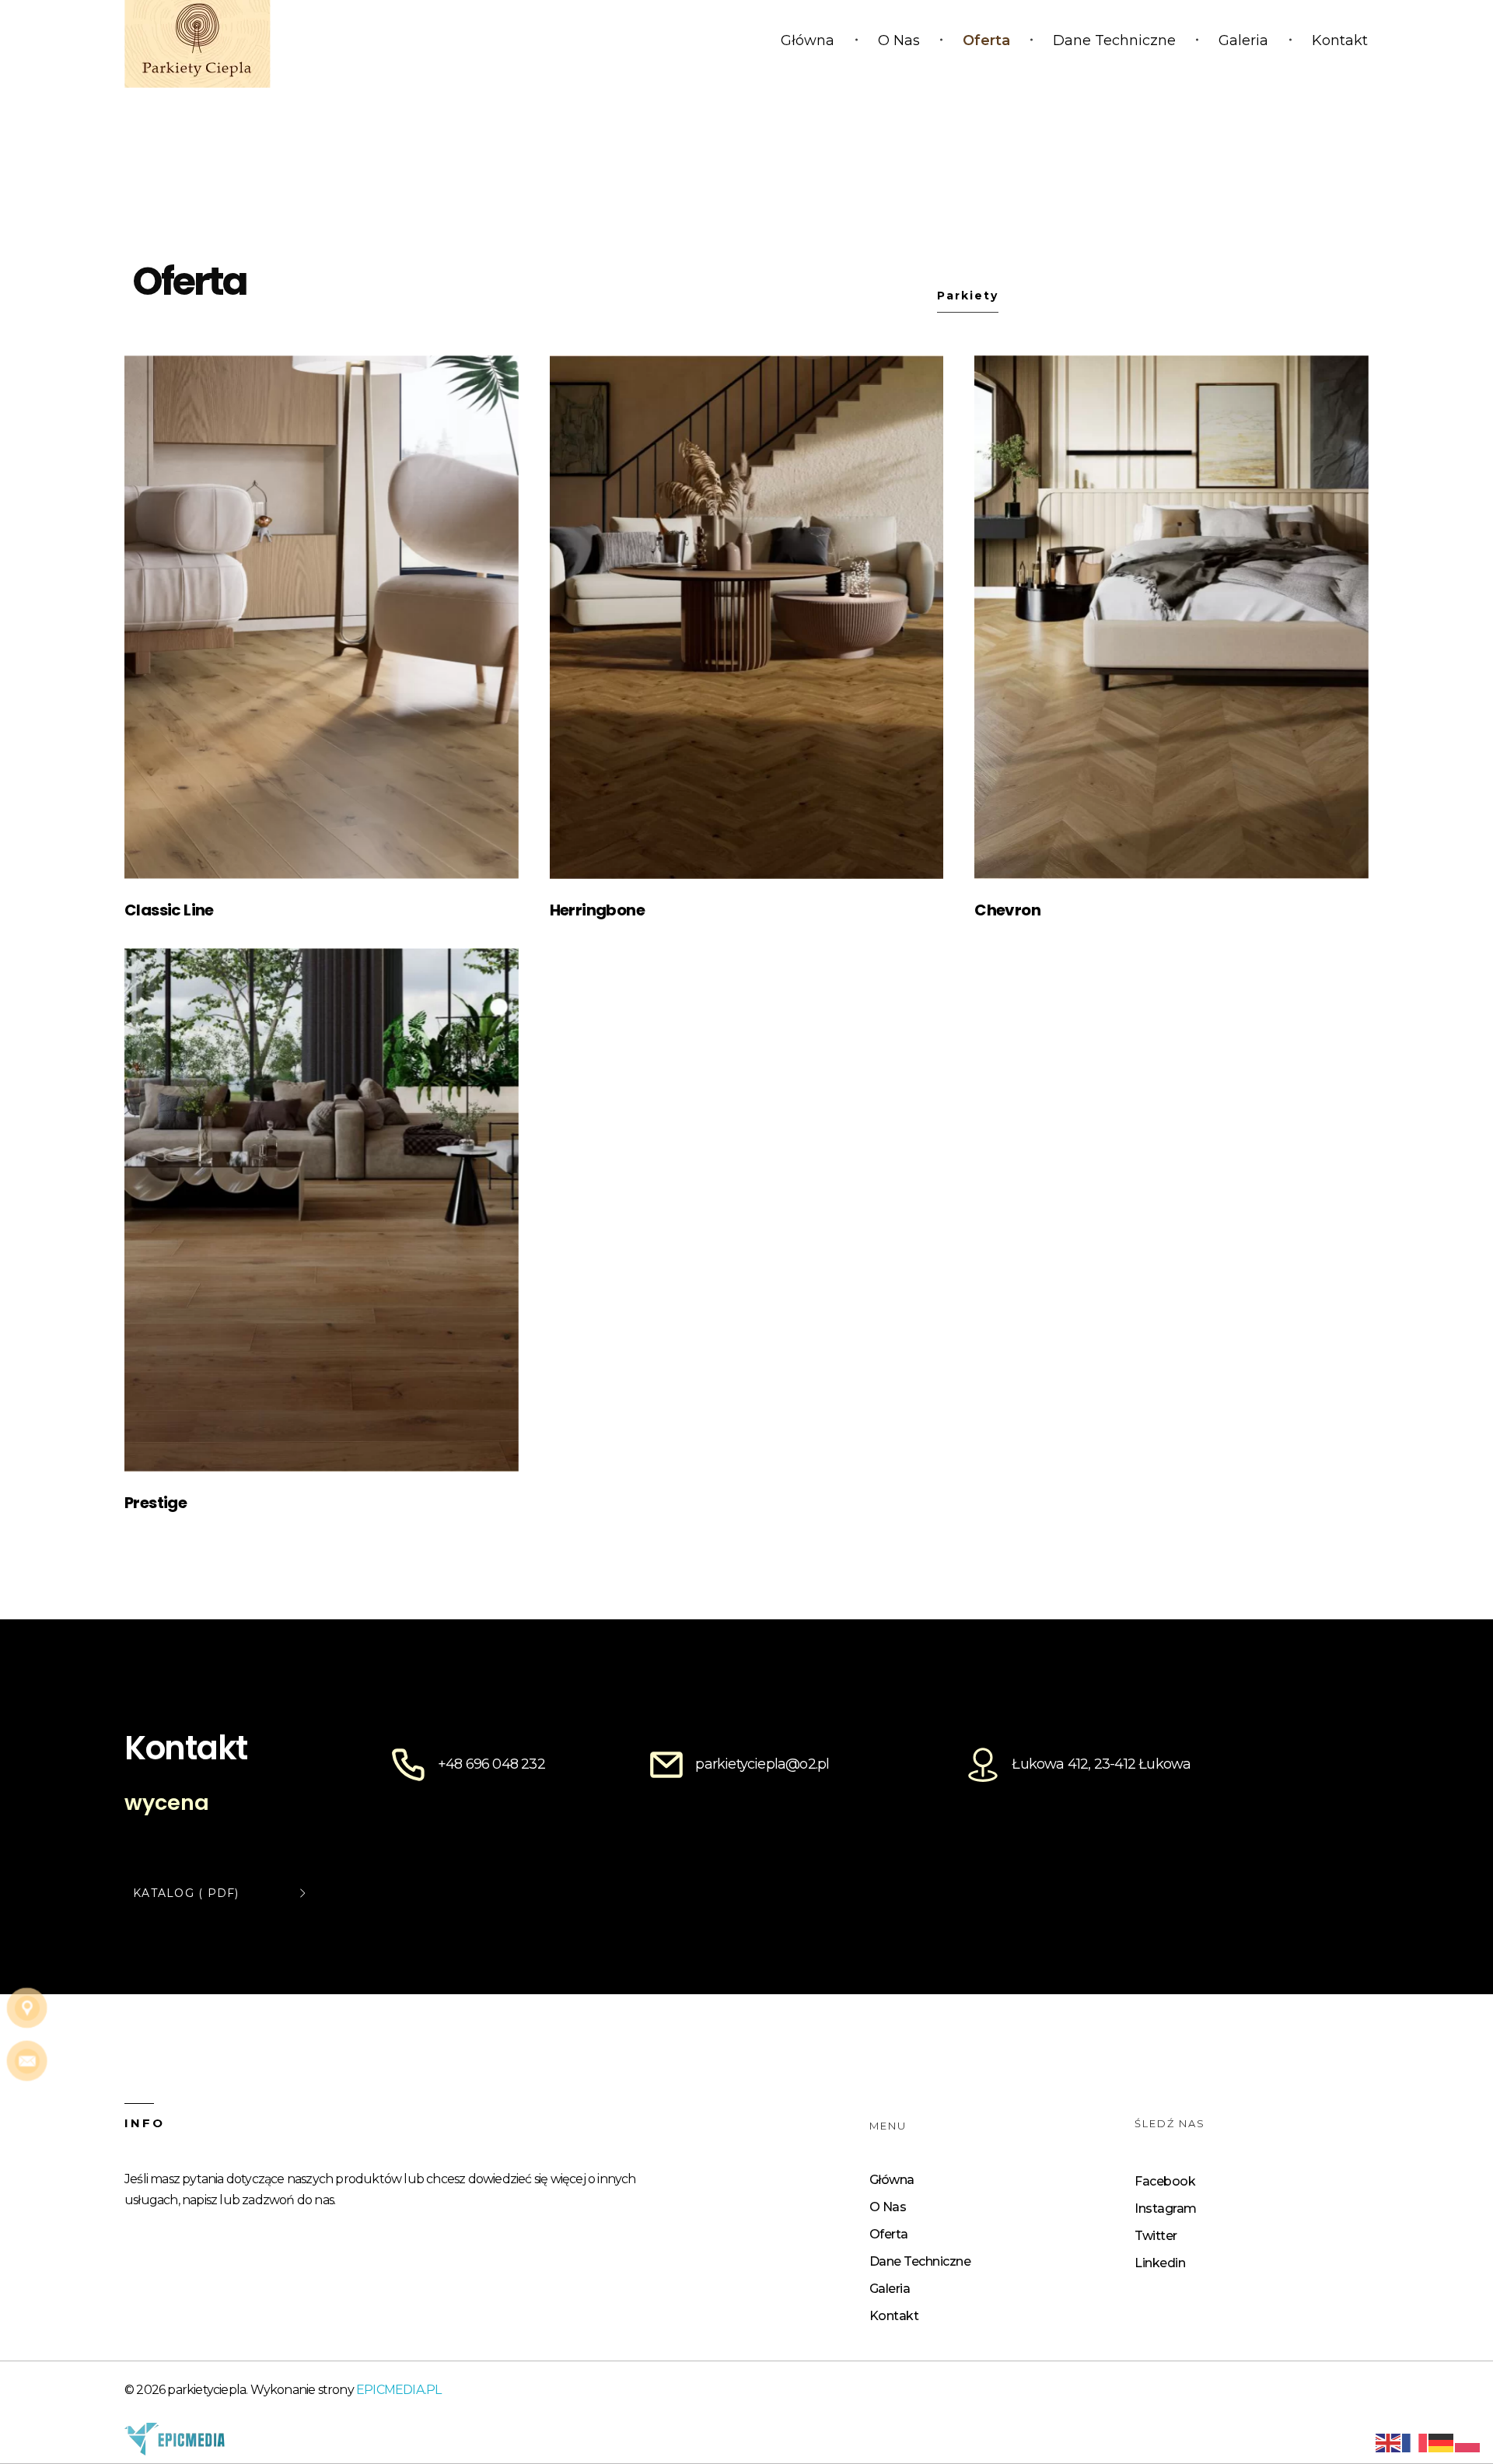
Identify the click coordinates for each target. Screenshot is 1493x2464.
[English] (1389, 2442)
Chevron (1007, 910)
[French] (1415, 2442)
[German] (1442, 2442)
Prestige (156, 1503)
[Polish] (1468, 2442)
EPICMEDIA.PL (399, 2390)
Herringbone (597, 910)
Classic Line (169, 910)
